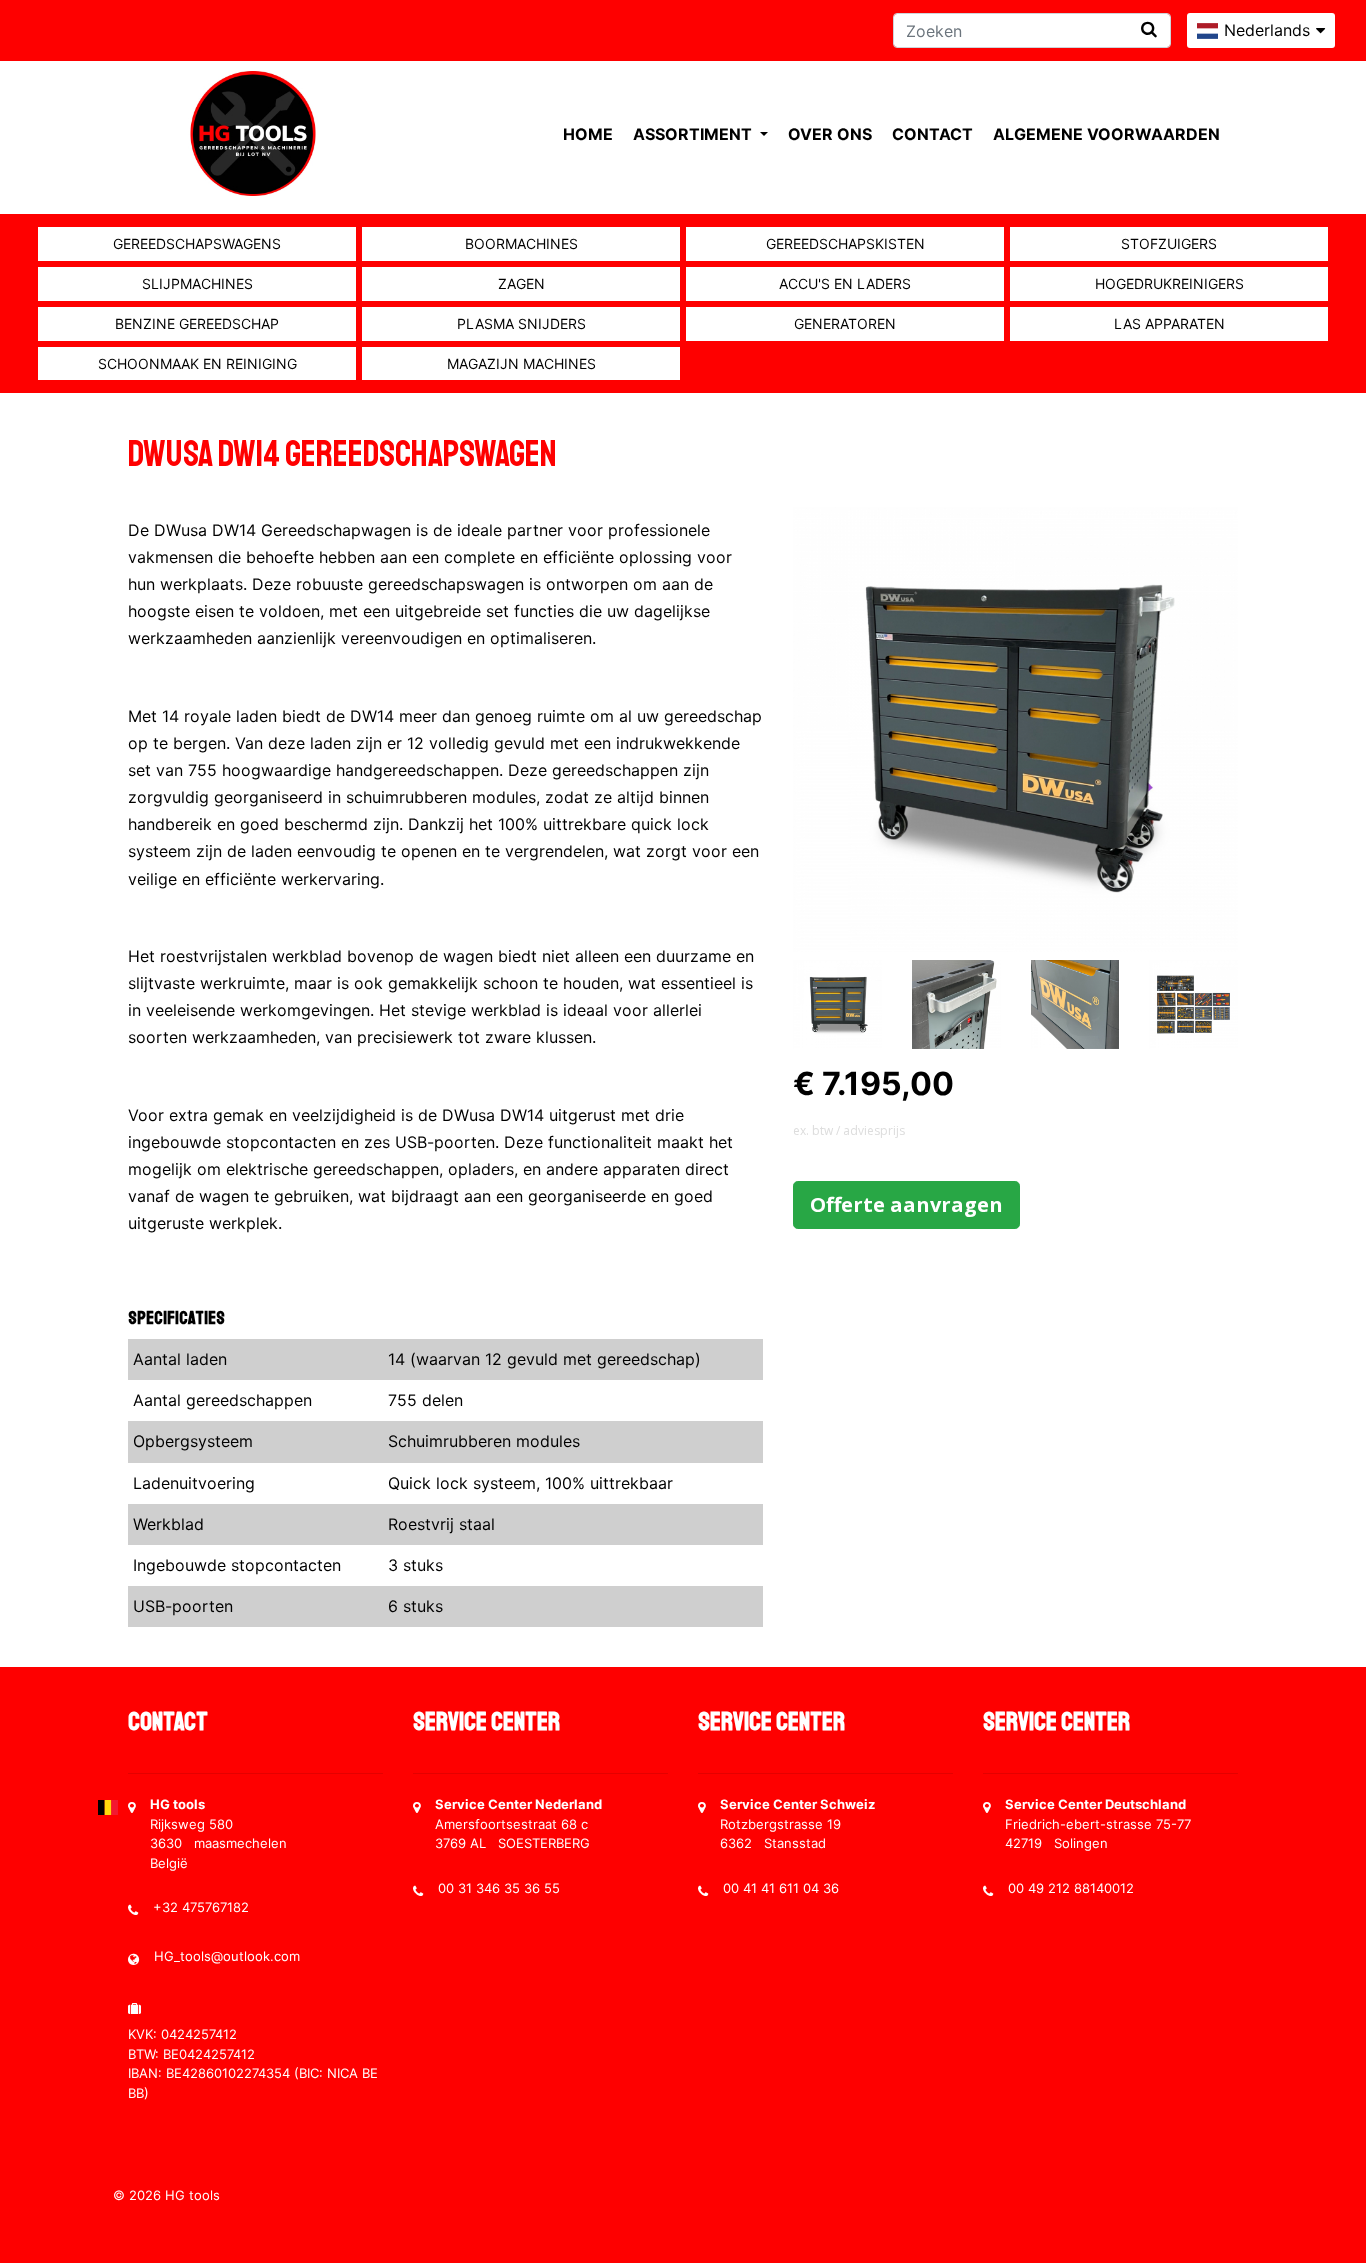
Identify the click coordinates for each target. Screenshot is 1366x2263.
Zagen (521, 283)
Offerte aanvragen (906, 1204)
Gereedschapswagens (197, 243)
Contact (932, 134)
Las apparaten (1169, 323)
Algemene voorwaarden (1106, 134)
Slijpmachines (197, 283)
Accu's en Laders (845, 283)
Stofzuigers (1169, 243)
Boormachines (521, 243)
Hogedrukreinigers (1169, 283)
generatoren (845, 323)
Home (588, 134)
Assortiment (694, 134)
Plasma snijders (521, 323)
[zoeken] (1149, 29)
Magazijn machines (521, 363)
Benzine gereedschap (197, 323)
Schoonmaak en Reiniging (197, 363)
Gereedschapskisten (845, 243)
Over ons (830, 134)
